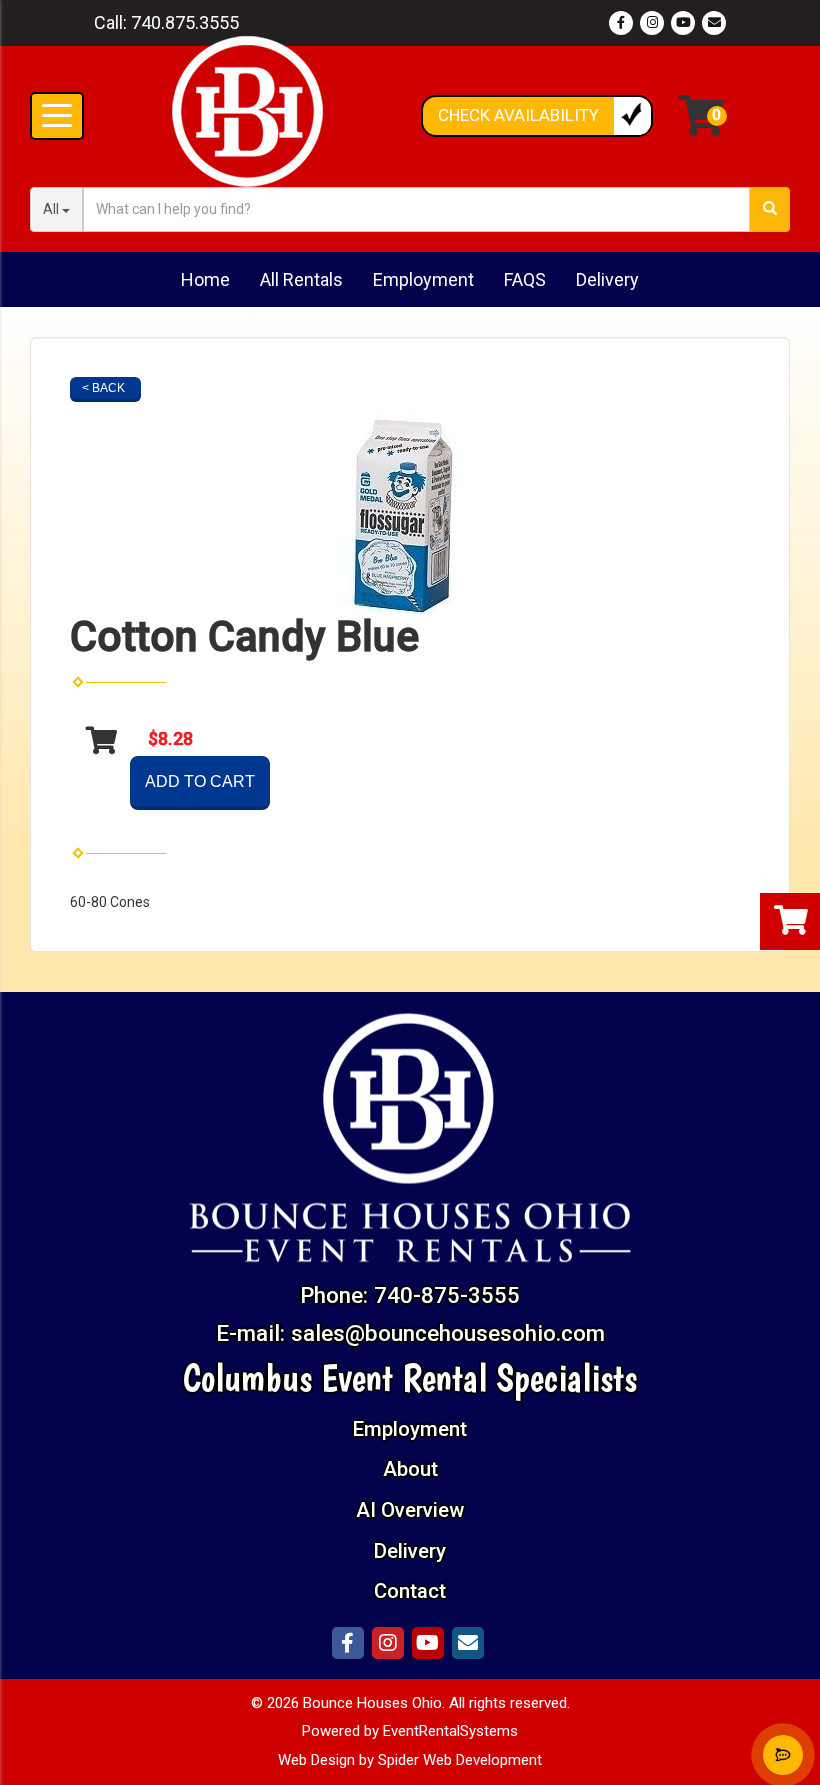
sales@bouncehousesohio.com (448, 1333)
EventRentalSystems (450, 1731)
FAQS (525, 279)
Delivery (607, 279)
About (410, 1469)
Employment (423, 279)
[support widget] (783, 1755)
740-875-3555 (447, 1295)
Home (205, 279)
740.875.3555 (185, 22)
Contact (410, 1591)
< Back (103, 388)
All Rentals (301, 279)
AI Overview (410, 1510)
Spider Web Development (460, 1760)
